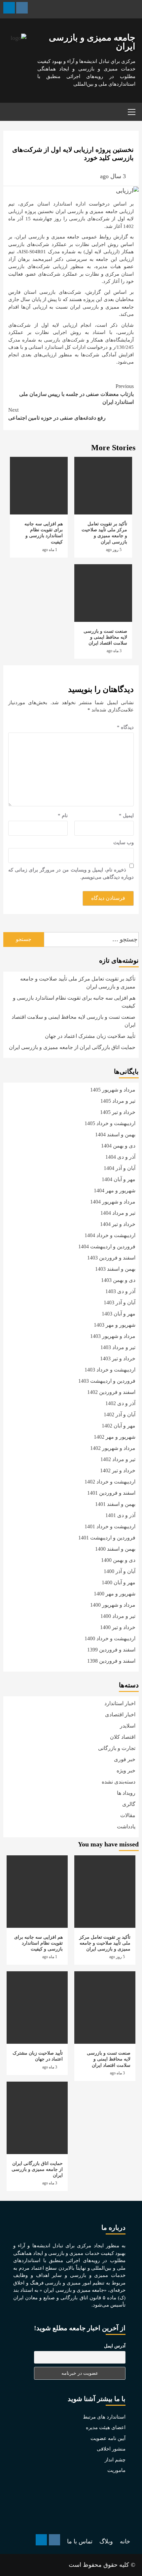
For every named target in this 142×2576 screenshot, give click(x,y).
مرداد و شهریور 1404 (113, 1202)
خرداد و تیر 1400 (118, 1627)
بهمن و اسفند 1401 (115, 1504)
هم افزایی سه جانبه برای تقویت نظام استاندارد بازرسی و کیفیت (74, 1002)
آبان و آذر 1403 (120, 1302)
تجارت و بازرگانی (117, 1748)
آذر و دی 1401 (120, 1515)
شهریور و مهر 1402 (115, 1437)
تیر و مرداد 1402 (118, 1459)
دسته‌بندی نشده (119, 1782)
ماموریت (116, 2470)
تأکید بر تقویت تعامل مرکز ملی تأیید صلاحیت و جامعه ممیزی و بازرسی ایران (78, 983)
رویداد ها (126, 1793)
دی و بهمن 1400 (118, 1560)
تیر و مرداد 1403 (118, 1347)
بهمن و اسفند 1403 (115, 1269)
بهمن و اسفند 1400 (115, 1549)
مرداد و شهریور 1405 (113, 1090)
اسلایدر (128, 1726)
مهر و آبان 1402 (119, 1426)
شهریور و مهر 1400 (115, 1594)
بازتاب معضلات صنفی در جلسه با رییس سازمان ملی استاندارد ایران (76, 394)
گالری (129, 1804)
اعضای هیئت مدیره (106, 2427)
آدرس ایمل (115, 2346)
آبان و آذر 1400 (120, 1571)
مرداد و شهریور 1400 (113, 1605)
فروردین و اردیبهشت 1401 (107, 1538)
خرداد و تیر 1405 (118, 1112)
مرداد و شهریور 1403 (113, 1336)
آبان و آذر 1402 (120, 1414)
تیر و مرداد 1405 (118, 1101)
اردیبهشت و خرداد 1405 (110, 1123)
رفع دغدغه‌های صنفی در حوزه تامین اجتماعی (57, 414)
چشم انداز (115, 2460)
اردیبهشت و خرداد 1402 (110, 1482)
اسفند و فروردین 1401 (111, 1493)
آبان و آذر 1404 (120, 1168)
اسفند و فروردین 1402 (111, 1392)
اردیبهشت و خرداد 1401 (110, 1526)
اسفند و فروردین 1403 (111, 1258)
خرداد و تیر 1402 (118, 1470)
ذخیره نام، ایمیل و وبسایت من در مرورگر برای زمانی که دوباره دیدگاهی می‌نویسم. (71, 874)
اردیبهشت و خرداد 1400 (110, 1638)
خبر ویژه (126, 1771)
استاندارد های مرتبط (104, 2417)
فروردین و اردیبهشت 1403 (107, 1381)
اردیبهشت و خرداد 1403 (110, 1370)
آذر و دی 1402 (120, 1403)
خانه (125, 2541)
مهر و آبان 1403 (119, 1314)
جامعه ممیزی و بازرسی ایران (92, 42)
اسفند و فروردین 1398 (111, 1661)
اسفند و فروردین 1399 (111, 1650)
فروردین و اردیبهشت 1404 (107, 1246)
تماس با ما (80, 2541)
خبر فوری (125, 1759)
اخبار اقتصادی (120, 1715)
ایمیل (126, 816)
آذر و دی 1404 (120, 1157)
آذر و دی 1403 (120, 1291)
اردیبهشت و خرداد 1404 (110, 1235)
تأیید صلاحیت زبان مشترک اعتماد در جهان (90, 1036)
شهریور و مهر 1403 (115, 1325)
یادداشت (126, 1827)
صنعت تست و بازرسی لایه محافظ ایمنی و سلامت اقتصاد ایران (105, 637)
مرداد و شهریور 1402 (113, 1448)
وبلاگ (106, 2541)
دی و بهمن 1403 (118, 1280)
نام (63, 816)
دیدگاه (125, 727)
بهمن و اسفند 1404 (115, 1135)
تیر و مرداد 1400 (118, 1616)
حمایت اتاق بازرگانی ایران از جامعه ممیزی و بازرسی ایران (72, 1047)
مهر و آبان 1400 (119, 1582)
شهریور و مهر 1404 (115, 1191)
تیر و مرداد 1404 (118, 1213)
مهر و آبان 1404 (119, 1179)
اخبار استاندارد (120, 1703)
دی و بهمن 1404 (118, 1146)
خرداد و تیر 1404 (118, 1224)
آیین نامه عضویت (108, 2438)
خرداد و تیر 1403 (118, 1358)
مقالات (128, 1815)
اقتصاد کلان (123, 1737)
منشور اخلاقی (111, 2449)
